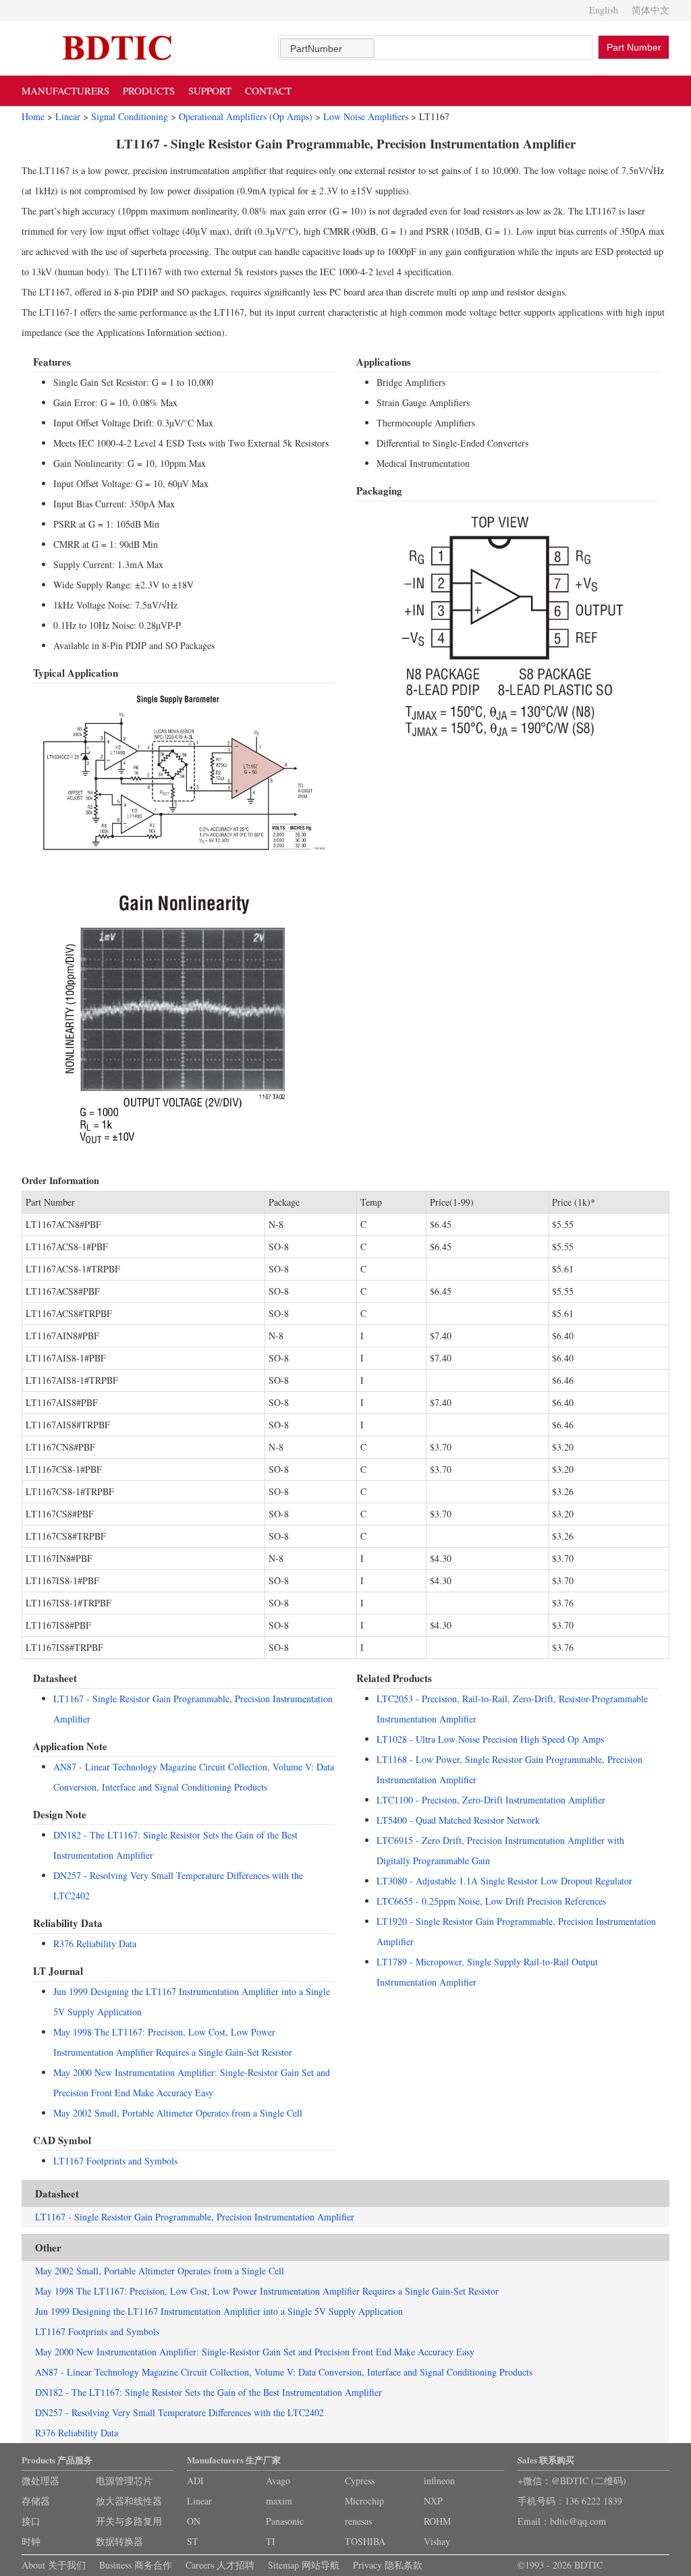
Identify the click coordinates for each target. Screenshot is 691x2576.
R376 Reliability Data (95, 1943)
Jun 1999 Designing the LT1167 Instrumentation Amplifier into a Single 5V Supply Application (219, 2311)
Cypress (360, 2481)
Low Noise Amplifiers (366, 116)
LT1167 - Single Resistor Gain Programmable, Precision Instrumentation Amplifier (195, 2217)
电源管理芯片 (124, 2481)
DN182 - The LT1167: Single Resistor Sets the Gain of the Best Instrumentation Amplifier (209, 2392)
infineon (439, 2481)
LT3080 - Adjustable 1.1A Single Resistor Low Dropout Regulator (504, 1881)
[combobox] (327, 48)
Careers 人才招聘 (220, 2565)
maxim (279, 2501)
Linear (68, 116)
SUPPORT (210, 90)
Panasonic (285, 2521)
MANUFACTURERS (65, 90)
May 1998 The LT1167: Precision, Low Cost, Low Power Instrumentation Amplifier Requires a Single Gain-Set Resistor (267, 2291)
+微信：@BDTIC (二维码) (572, 2481)
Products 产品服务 (57, 2460)
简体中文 (651, 10)
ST (193, 2541)
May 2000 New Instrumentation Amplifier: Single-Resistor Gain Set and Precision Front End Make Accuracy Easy (255, 2352)
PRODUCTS (149, 90)
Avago (278, 2481)
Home (33, 116)
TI (271, 2541)
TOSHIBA (365, 2541)
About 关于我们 (54, 2565)
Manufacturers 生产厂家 (234, 2460)
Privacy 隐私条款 (388, 2565)
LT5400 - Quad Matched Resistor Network (458, 1820)
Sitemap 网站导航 (304, 2565)
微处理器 (40, 2481)
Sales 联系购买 (546, 2460)
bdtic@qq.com (578, 2521)
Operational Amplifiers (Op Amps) (246, 116)
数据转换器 (119, 2541)
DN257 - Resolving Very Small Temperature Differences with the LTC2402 (179, 2412)
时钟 (31, 2541)
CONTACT (268, 90)
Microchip (364, 2501)
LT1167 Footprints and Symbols (115, 2161)
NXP (433, 2501)
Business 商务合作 (136, 2565)
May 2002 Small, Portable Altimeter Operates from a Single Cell (178, 2113)
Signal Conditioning (130, 116)
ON (194, 2521)
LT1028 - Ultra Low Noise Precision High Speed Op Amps (490, 1739)
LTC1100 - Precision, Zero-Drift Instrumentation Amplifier (491, 1800)
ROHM (437, 2521)
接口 (31, 2521)
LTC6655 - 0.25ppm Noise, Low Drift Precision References (491, 1901)
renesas (358, 2521)
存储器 (36, 2501)
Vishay (437, 2541)
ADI (195, 2481)
